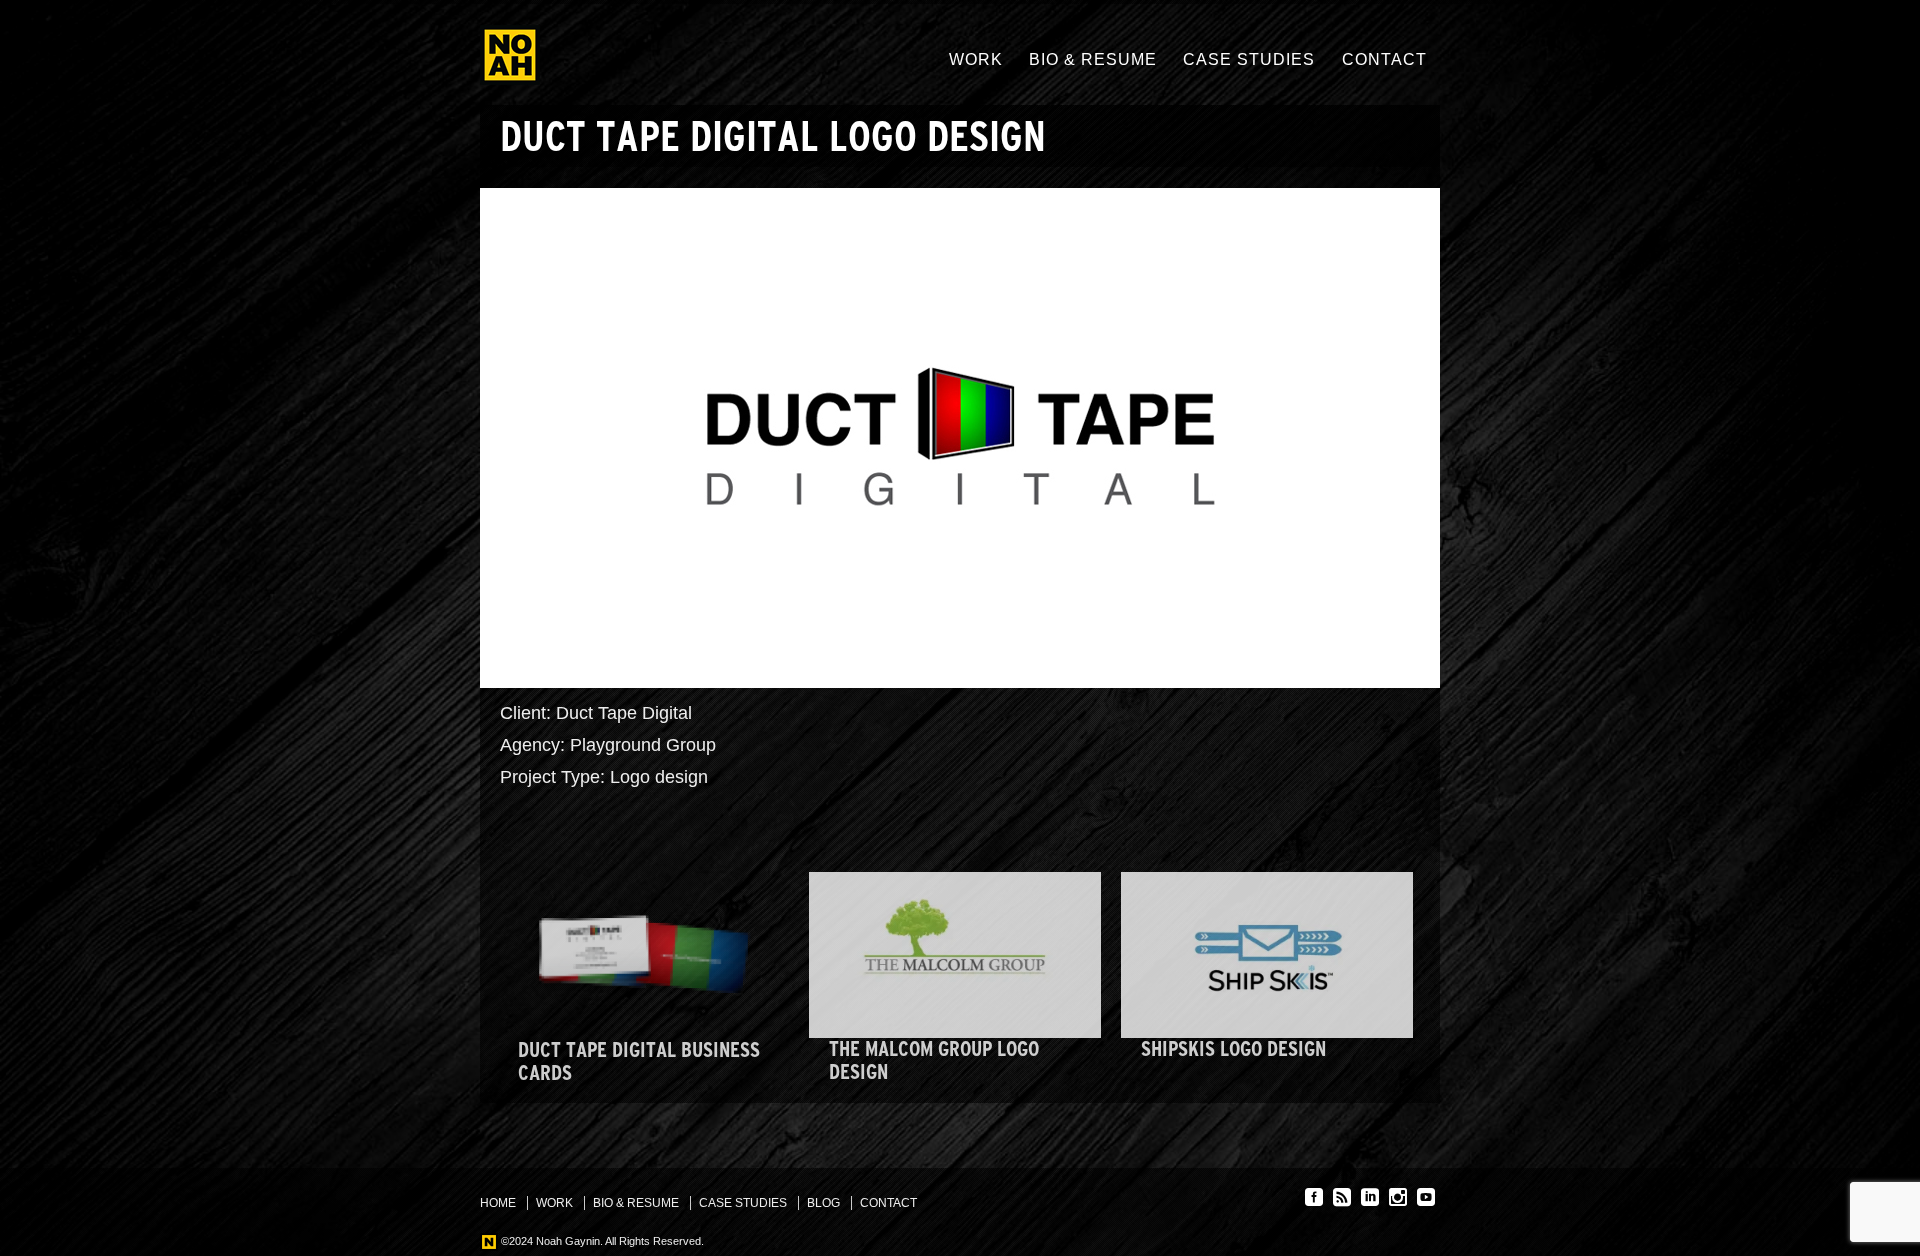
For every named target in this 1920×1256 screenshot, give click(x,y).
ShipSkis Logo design (1233, 1048)
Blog (823, 1203)
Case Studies (1249, 59)
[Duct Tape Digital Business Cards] (644, 956)
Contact (1384, 59)
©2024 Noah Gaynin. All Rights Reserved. (601, 1241)
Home (498, 1203)
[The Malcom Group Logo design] (955, 955)
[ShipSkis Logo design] (1267, 955)
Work (976, 59)
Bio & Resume (1093, 59)
